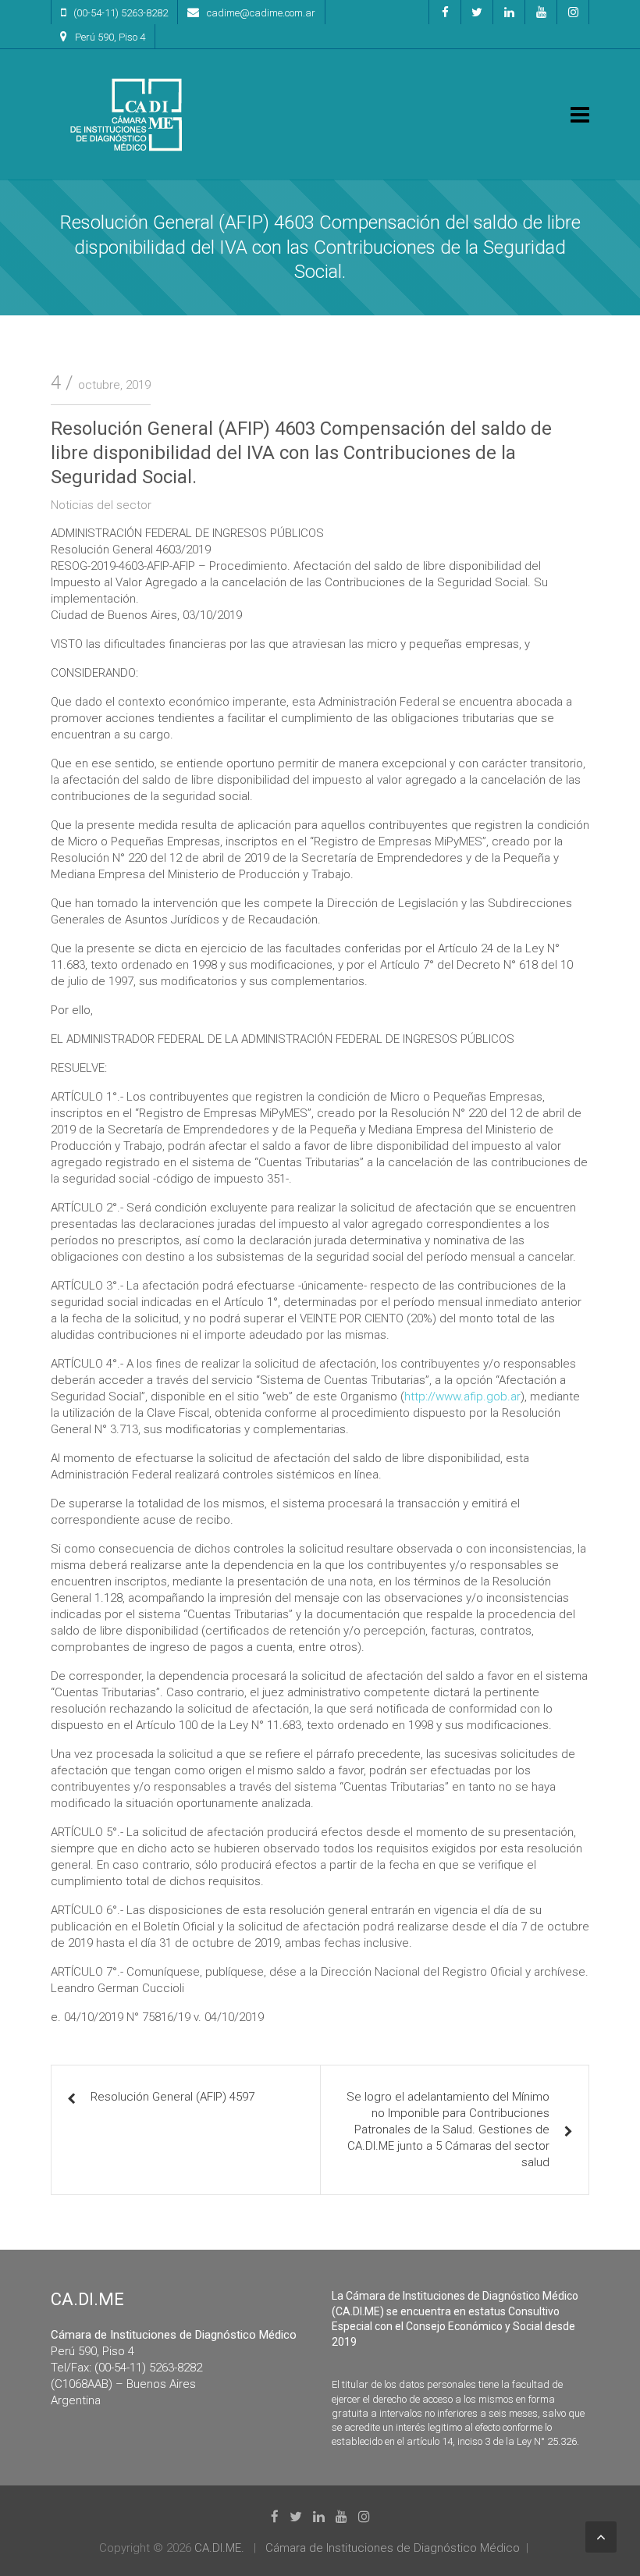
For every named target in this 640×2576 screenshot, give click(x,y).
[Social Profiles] (445, 12)
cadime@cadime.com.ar (261, 13)
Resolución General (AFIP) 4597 (172, 2097)
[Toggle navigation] (580, 115)
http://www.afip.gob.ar (462, 1397)
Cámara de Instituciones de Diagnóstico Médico (393, 2548)
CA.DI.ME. (219, 2548)
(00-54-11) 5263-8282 (121, 13)
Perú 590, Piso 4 (110, 37)
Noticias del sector (101, 505)
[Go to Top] (601, 2537)
